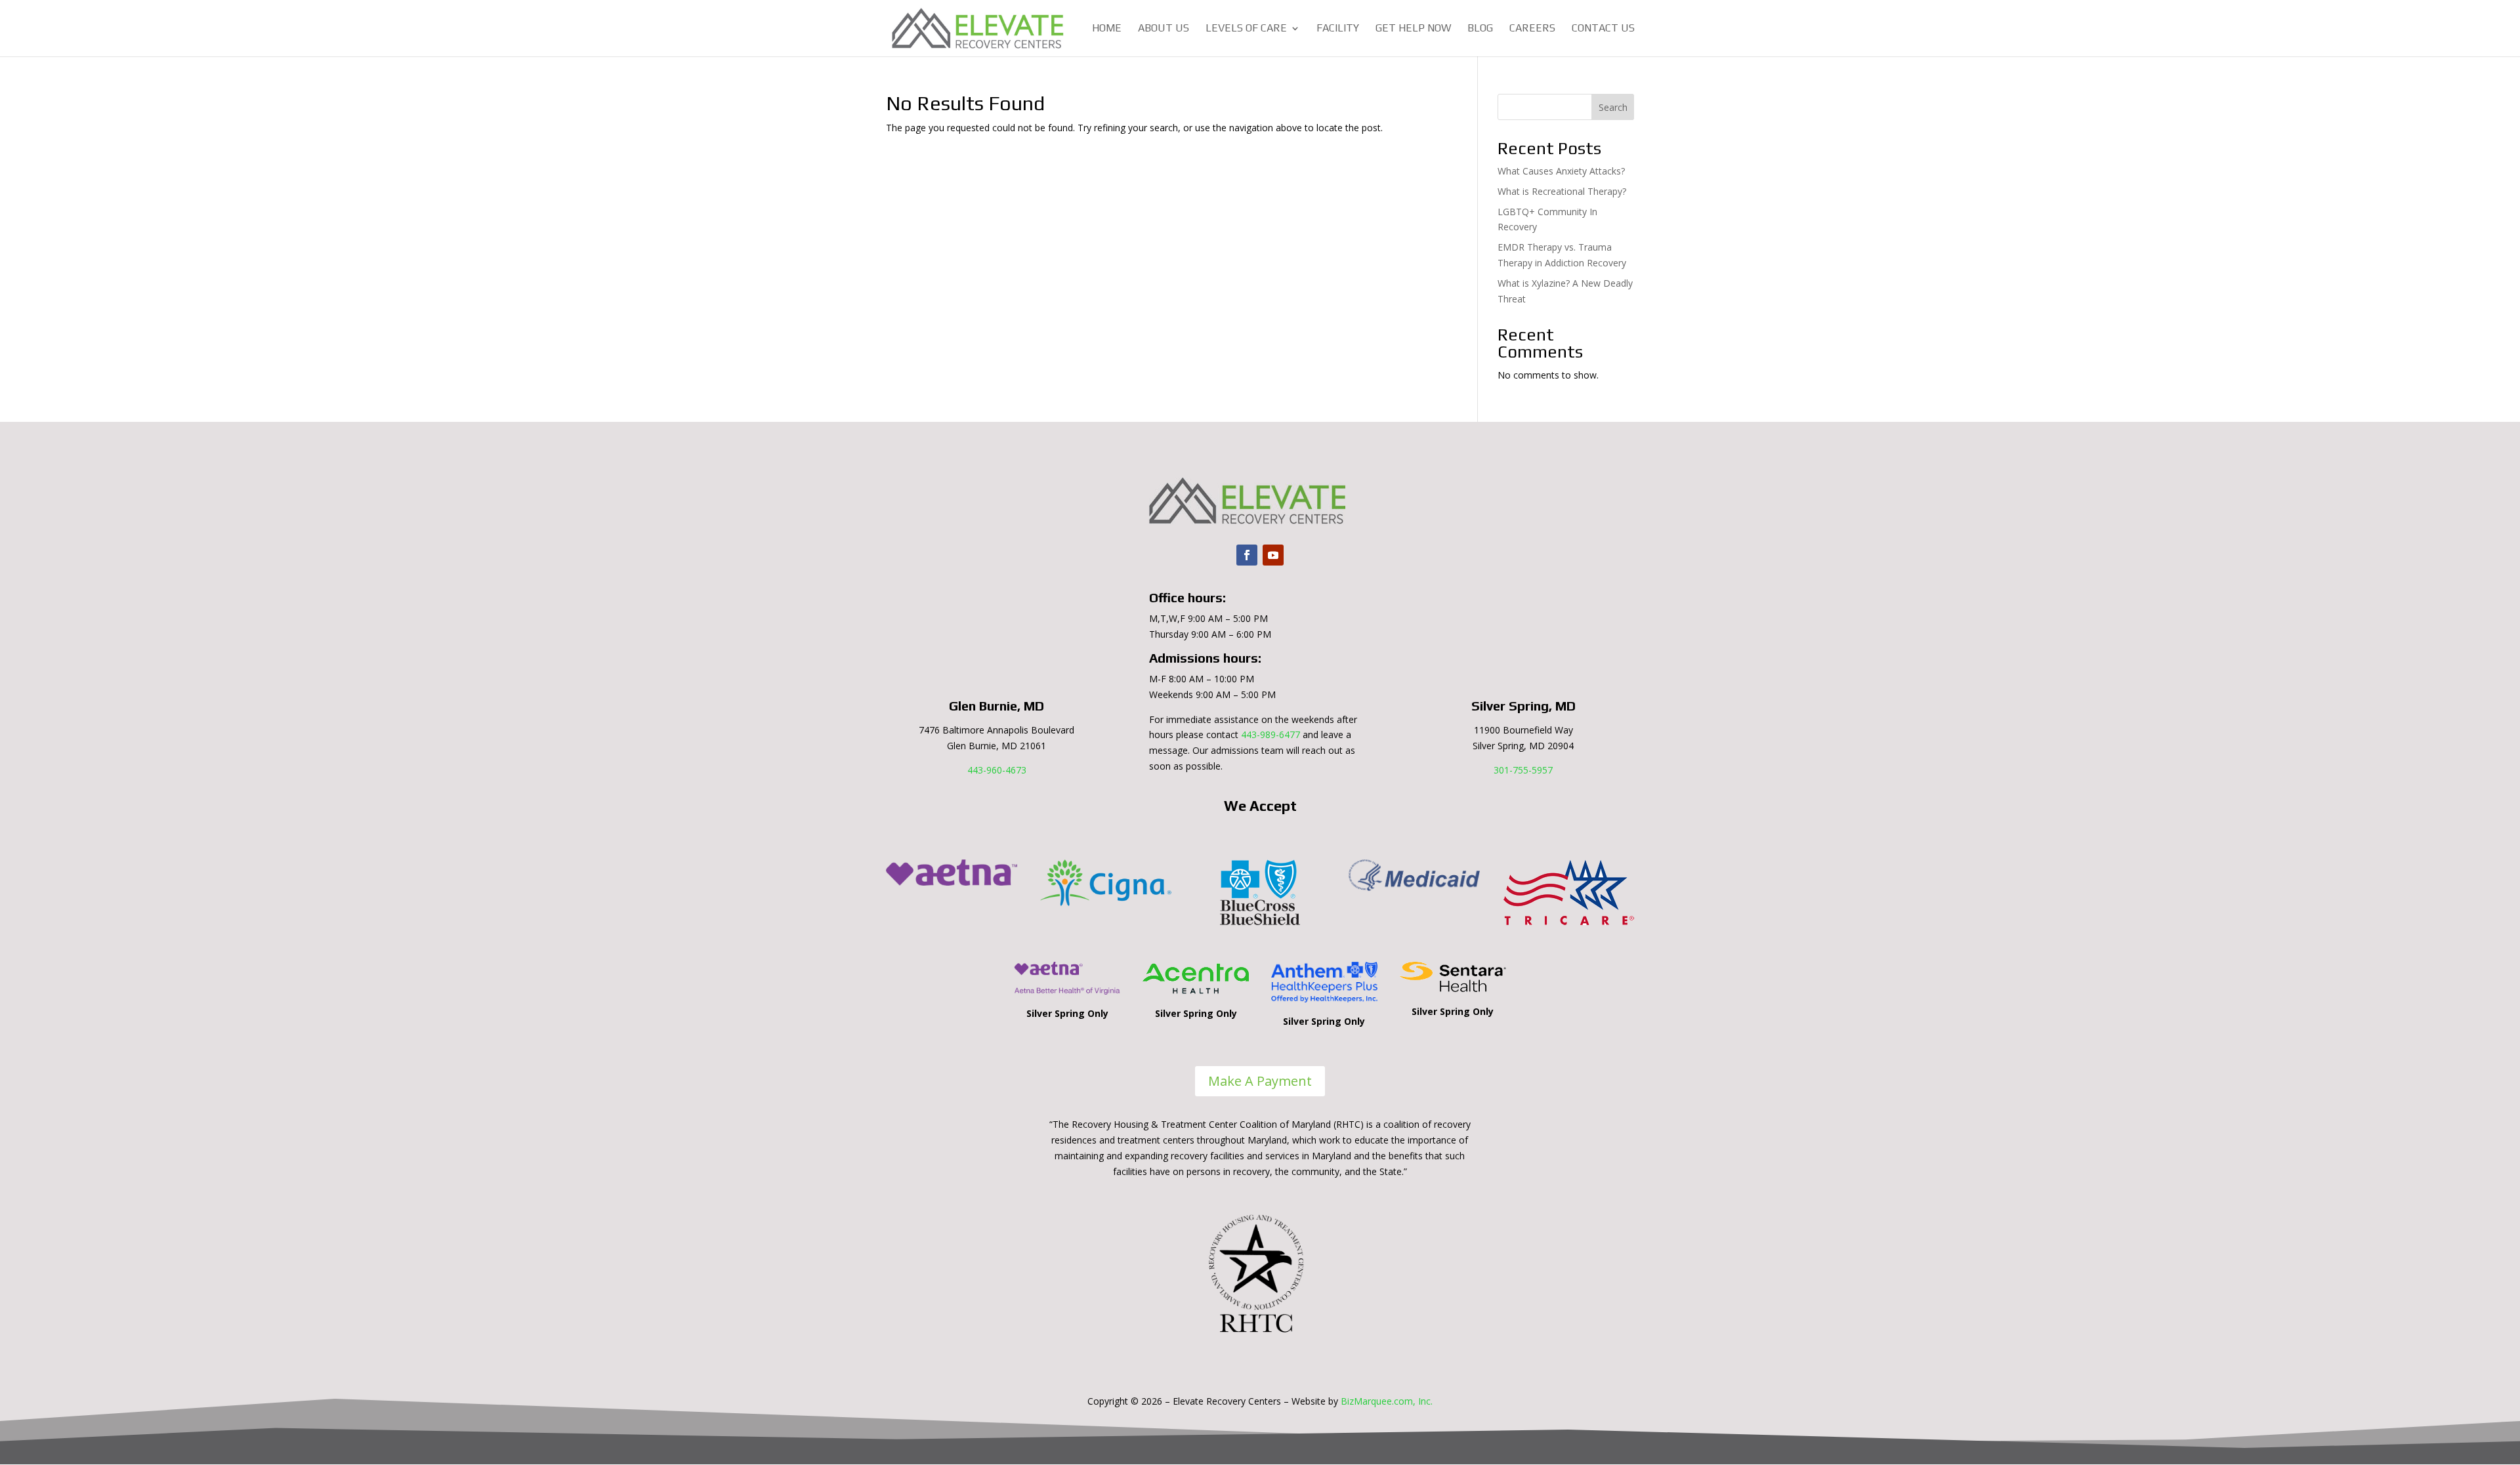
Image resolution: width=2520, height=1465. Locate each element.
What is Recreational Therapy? (1562, 191)
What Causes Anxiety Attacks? (1561, 171)
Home (1107, 29)
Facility (1338, 29)
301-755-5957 (1523, 770)
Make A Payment (1260, 1081)
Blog (1480, 29)
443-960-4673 (997, 770)
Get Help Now (1413, 29)
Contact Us (1603, 29)
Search (1613, 107)
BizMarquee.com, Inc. (1387, 1401)
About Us (1164, 29)
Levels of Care (1246, 29)
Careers (1532, 29)
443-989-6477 (1270, 734)
